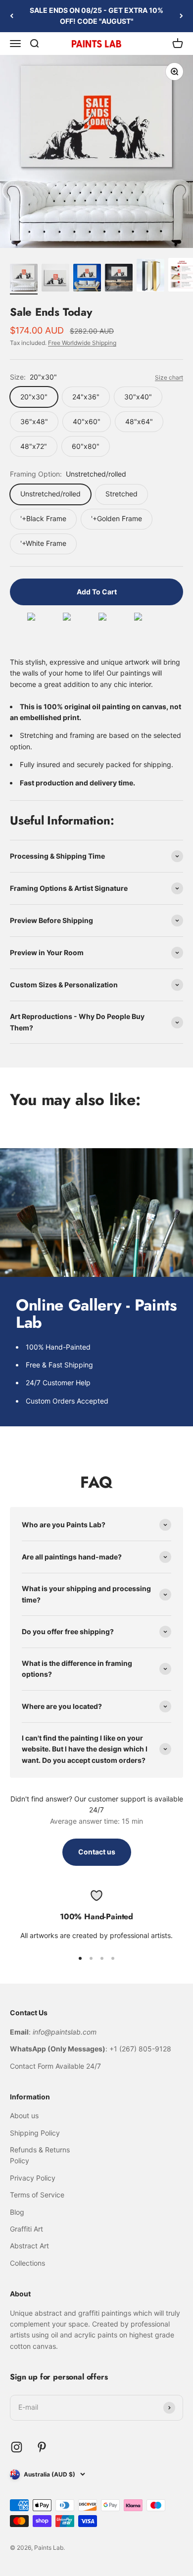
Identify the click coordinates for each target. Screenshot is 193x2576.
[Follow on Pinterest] (42, 2447)
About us (24, 2115)
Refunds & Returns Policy (40, 2155)
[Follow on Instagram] (17, 2447)
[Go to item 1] (24, 279)
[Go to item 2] (55, 279)
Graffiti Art (26, 2229)
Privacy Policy (33, 2178)
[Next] (181, 16)
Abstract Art (29, 2246)
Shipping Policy (35, 2133)
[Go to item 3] (87, 279)
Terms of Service (37, 2195)
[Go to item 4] (119, 279)
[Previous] (12, 16)
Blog (17, 2212)
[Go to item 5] (150, 277)
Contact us (97, 1852)
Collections (27, 2263)
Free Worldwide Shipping (82, 343)
